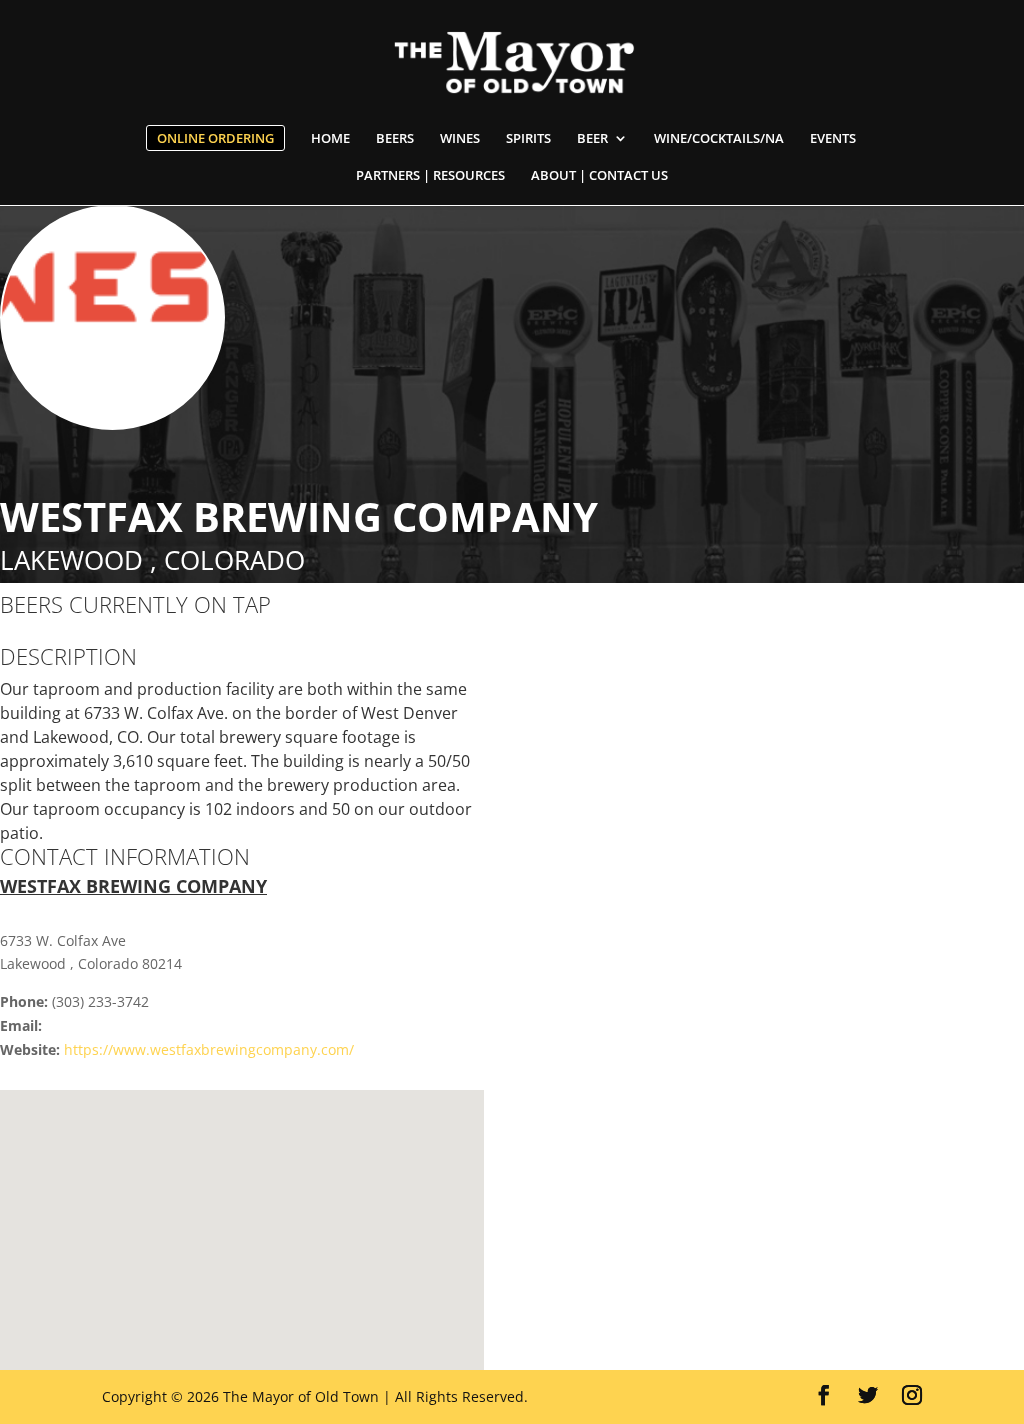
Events (833, 139)
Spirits (528, 139)
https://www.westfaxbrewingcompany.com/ (209, 1049)
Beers (395, 139)
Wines (460, 139)
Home (330, 139)
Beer (592, 139)
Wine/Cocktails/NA (719, 139)
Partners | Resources (430, 176)
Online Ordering (215, 138)
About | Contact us (599, 176)
